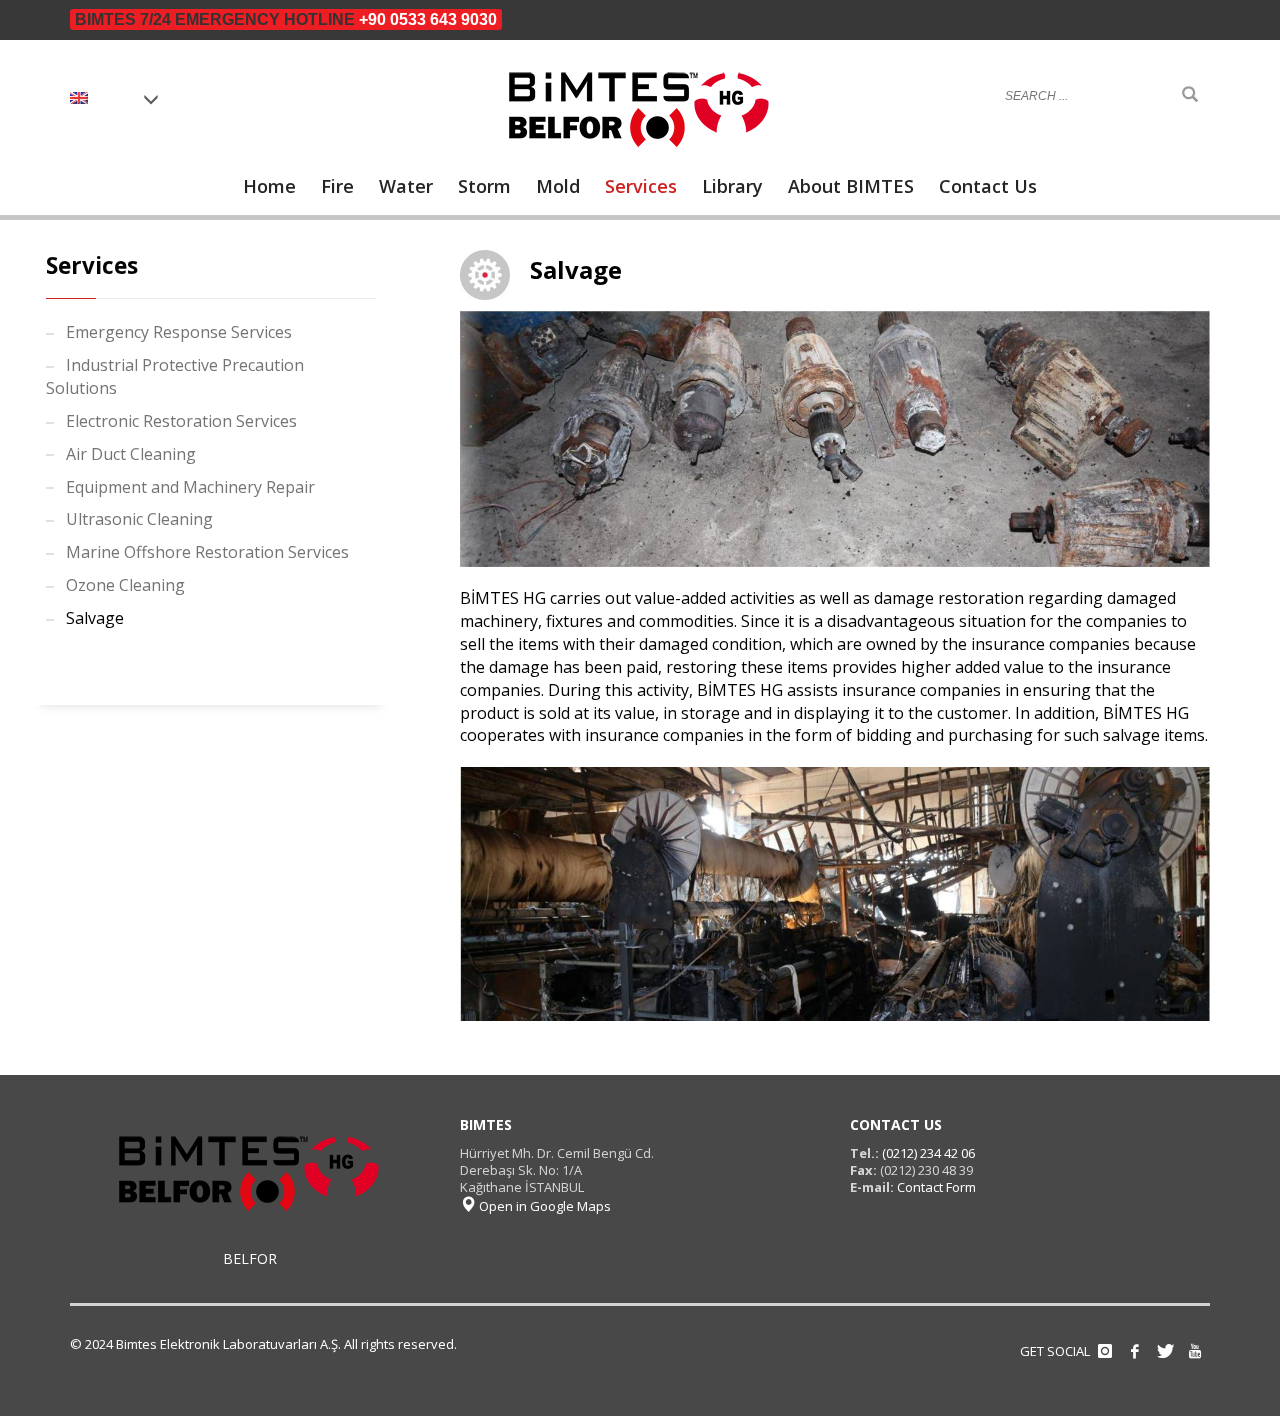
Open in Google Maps (543, 1206)
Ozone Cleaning (125, 585)
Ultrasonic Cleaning (139, 519)
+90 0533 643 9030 (428, 19)
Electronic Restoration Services (181, 421)
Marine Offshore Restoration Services (207, 552)
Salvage (95, 618)
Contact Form (936, 1187)
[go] (1190, 95)
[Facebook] (1135, 1351)
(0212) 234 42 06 (927, 1153)
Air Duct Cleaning (131, 454)
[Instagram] (1105, 1351)
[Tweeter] (1165, 1351)
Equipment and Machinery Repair (190, 487)
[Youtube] (1195, 1351)
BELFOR (250, 1258)
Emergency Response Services (179, 332)
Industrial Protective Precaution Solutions (175, 376)
